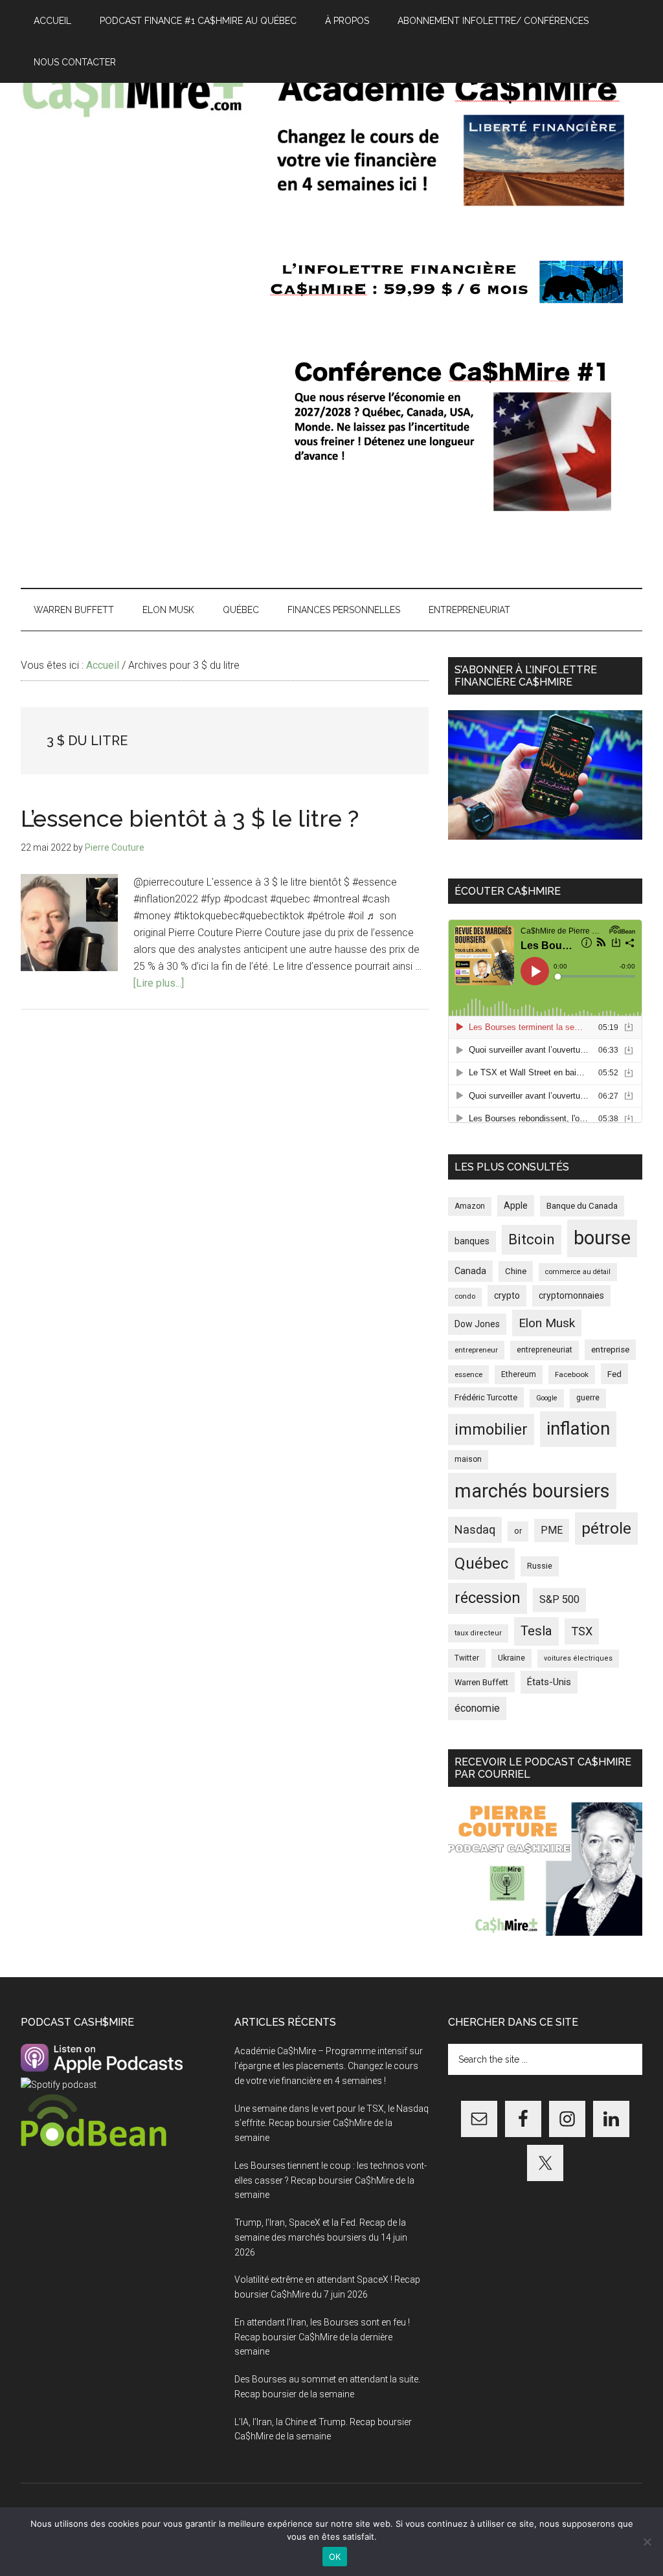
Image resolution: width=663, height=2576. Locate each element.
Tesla (536, 1631)
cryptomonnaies (571, 1295)
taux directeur (478, 1633)
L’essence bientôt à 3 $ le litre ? (190, 818)
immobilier (491, 1429)
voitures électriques (578, 1658)
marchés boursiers (532, 1491)
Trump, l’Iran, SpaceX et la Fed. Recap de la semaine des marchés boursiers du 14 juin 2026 (321, 2237)
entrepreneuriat (545, 1350)
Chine (516, 1271)
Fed (614, 1374)
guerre (588, 1398)
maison (468, 1459)
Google (547, 1398)
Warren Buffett (481, 1682)
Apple (516, 1206)
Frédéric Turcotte (486, 1397)
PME (552, 1530)
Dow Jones (477, 1324)
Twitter (467, 1658)
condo (465, 1296)
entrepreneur (476, 1350)
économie (477, 1708)
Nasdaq (475, 1529)
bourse (602, 1238)
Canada (470, 1271)
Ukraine (511, 1658)
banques (472, 1241)
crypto (507, 1295)
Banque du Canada (582, 1205)
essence (468, 1374)
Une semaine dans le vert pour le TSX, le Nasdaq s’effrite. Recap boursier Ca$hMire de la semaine (331, 2123)
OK (335, 2557)
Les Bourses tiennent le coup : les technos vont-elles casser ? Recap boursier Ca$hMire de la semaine (331, 2180)
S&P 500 (559, 1599)
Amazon (470, 1206)
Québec (481, 1563)
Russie (540, 1566)
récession (488, 1598)
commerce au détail (578, 1272)
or (518, 1531)
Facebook (572, 1374)
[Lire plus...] (159, 983)
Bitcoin (532, 1239)
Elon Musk (547, 1323)
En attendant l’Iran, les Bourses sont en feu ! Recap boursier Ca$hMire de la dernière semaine (322, 2337)
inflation (578, 1428)
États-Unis (549, 1682)
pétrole (606, 1528)
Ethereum (519, 1374)
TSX (582, 1631)
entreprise (610, 1350)
